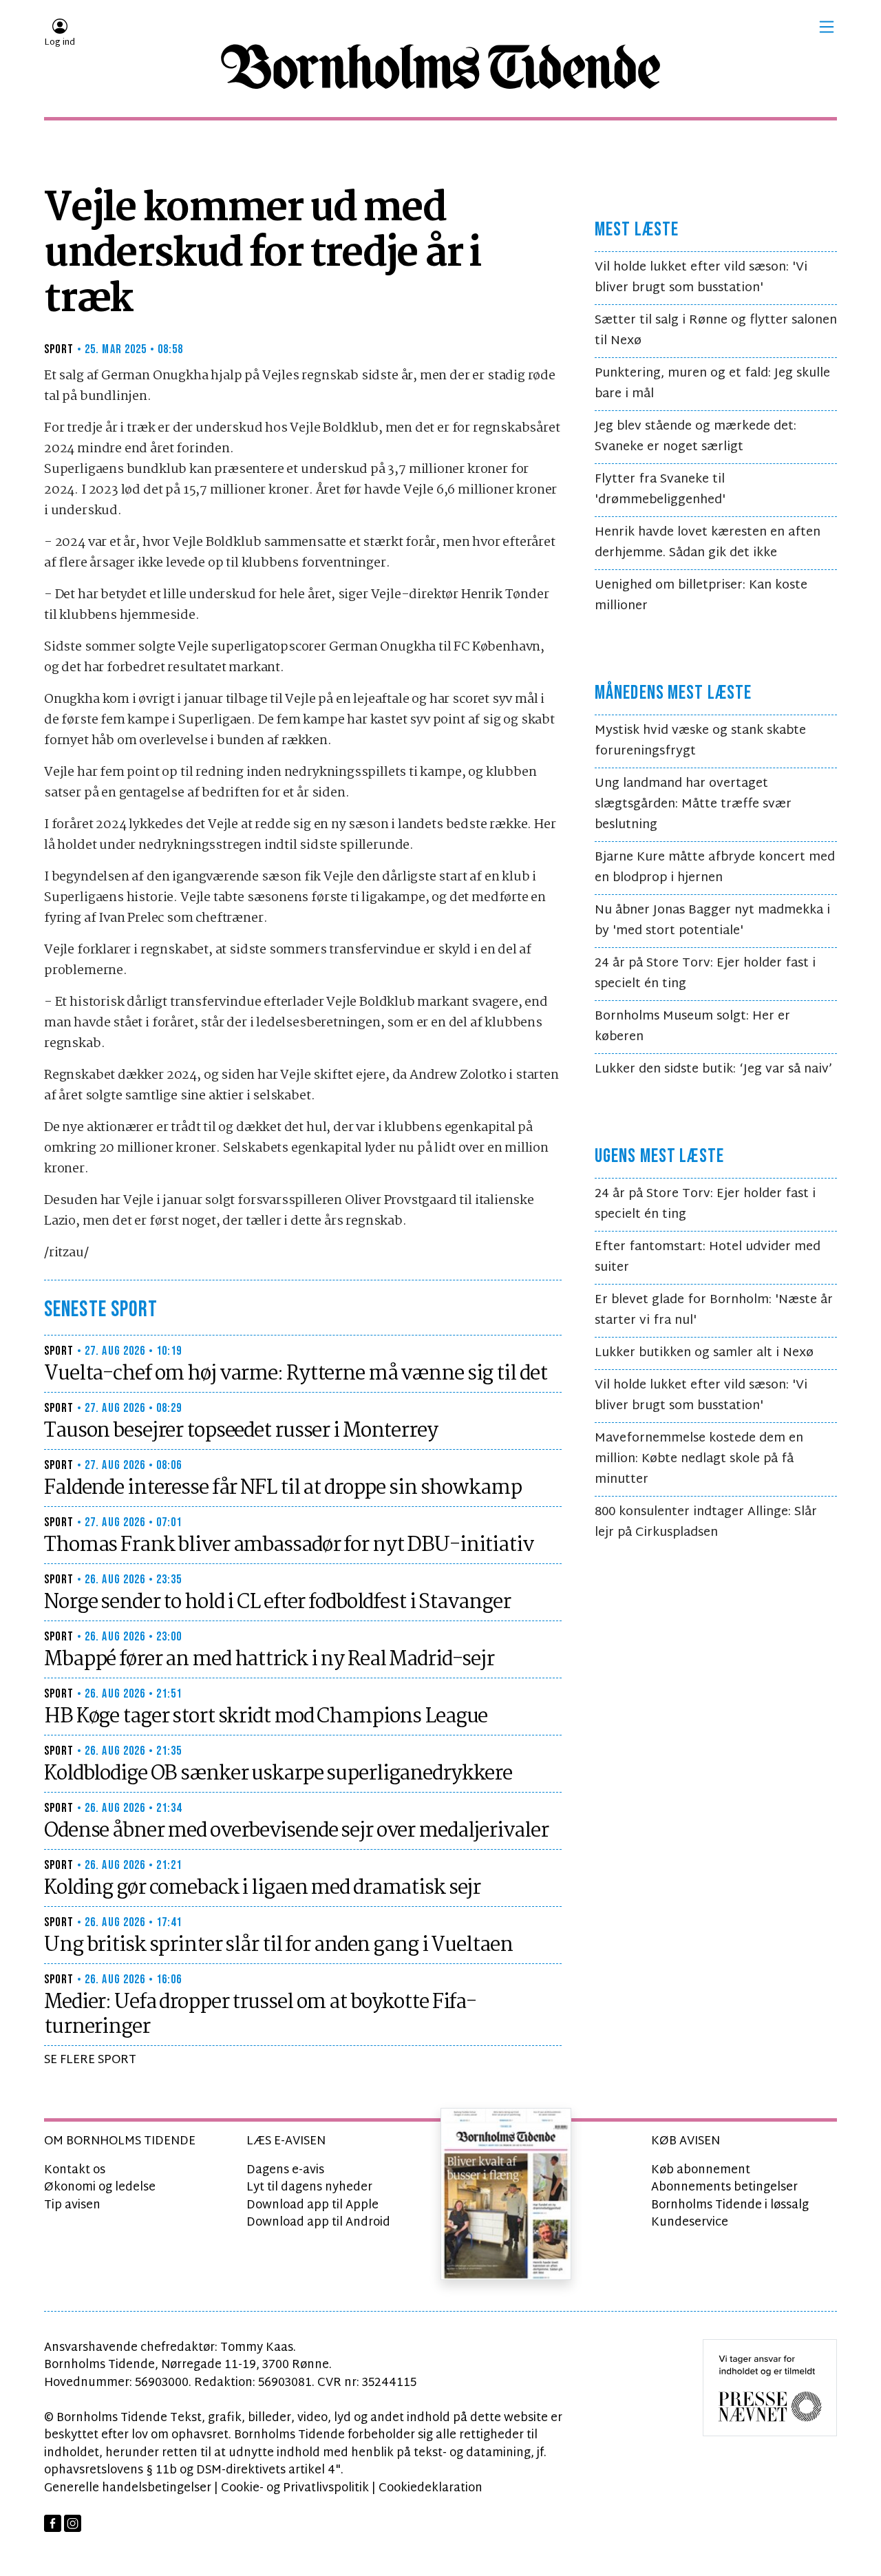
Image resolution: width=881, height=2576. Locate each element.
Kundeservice (690, 2223)
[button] (827, 27)
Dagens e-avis (285, 2170)
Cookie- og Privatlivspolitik (295, 2488)
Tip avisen (72, 2205)
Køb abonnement (701, 2170)
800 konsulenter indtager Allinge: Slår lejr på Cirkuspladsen (706, 1522)
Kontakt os (75, 2170)
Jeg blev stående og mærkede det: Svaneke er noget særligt (696, 437)
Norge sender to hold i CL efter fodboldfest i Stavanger (277, 1603)
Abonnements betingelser (724, 2187)
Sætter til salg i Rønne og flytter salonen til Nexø (716, 331)
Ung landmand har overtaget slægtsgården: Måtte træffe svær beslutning (693, 804)
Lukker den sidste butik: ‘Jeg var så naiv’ (713, 1069)
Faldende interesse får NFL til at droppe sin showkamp (283, 1488)
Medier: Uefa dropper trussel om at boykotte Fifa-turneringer (260, 2015)
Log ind (60, 43)
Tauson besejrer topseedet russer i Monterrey (241, 1431)
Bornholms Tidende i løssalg (730, 2205)
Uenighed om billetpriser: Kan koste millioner (701, 596)
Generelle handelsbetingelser (128, 2488)
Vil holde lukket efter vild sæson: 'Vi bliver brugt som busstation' (701, 278)
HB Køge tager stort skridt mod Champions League (266, 1717)
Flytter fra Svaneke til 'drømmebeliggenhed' (660, 490)
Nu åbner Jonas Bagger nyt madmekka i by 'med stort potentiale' (712, 921)
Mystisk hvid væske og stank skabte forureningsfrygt (700, 741)
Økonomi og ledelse (100, 2187)
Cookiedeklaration (431, 2488)
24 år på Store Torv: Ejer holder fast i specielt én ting (705, 974)
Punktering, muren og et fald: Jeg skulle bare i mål (712, 384)
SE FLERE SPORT (90, 2060)
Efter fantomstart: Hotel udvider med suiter (708, 1257)
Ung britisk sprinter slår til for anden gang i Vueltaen (278, 1945)
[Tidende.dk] (440, 67)
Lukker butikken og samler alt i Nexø (704, 1353)
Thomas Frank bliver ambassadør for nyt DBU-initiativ (289, 1545)
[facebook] (53, 2523)
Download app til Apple (312, 2205)
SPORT (59, 349)
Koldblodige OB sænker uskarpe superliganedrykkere (278, 1774)
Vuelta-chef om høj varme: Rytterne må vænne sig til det (295, 1374)
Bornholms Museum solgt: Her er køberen (692, 1027)
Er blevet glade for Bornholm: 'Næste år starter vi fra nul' (714, 1310)
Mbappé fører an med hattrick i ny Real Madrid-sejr (269, 1660)
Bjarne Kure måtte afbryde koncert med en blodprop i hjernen (715, 868)
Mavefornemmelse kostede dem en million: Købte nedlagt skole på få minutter (699, 1459)
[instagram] (73, 2523)
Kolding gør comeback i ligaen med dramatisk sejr (262, 1888)
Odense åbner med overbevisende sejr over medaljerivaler (296, 1831)
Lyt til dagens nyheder (309, 2187)
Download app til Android (318, 2223)
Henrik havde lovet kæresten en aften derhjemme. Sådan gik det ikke (708, 543)
